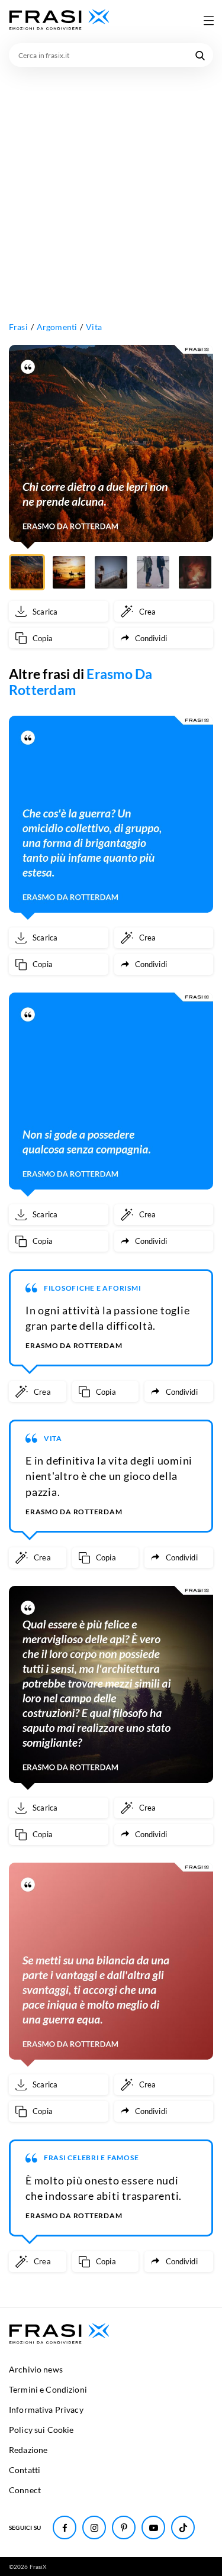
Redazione (28, 2450)
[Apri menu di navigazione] (208, 20)
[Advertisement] (111, 184)
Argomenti (57, 327)
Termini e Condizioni (48, 2389)
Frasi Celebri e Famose (91, 2158)
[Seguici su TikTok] (183, 2527)
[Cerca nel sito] (200, 55)
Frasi (18, 327)
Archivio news (36, 2369)
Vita (94, 327)
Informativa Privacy (46, 2409)
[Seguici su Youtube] (153, 2527)
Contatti (25, 2470)
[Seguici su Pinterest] (124, 2527)
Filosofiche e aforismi (93, 1288)
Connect (25, 2490)
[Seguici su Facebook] (65, 2527)
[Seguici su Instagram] (94, 2527)
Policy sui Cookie (41, 2430)
